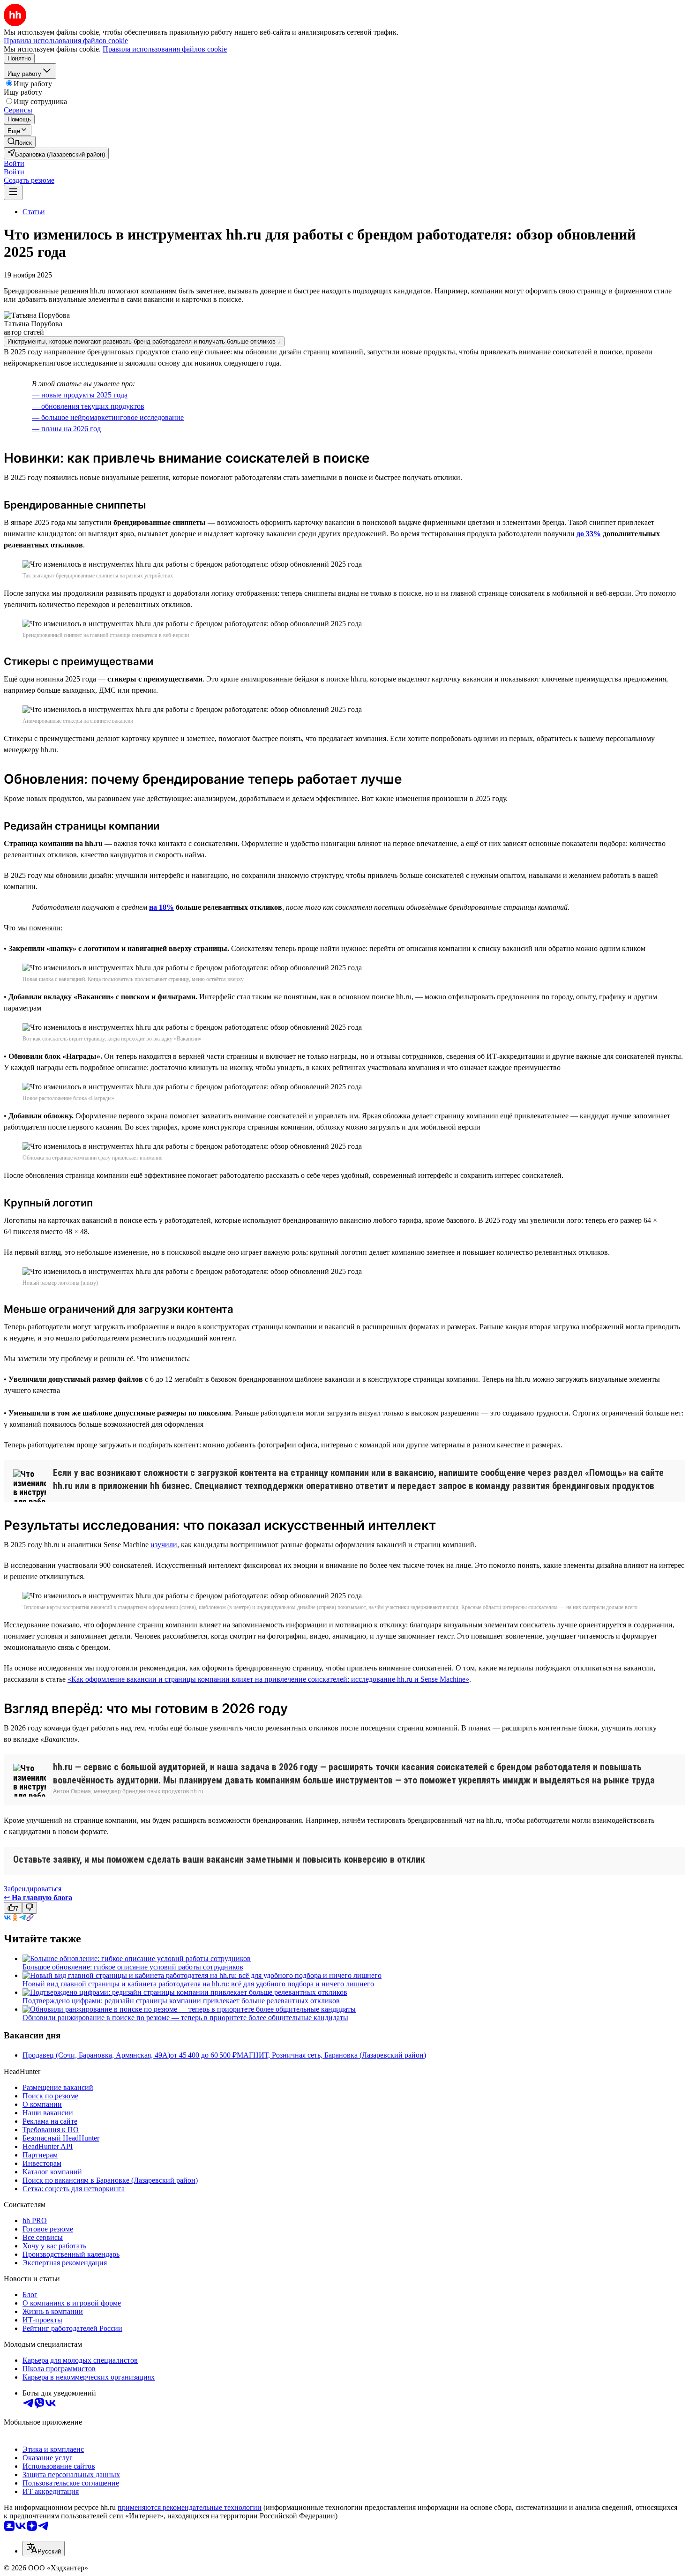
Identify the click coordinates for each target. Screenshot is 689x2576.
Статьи (34, 212)
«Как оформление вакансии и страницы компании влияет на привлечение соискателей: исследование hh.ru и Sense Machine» (268, 1679)
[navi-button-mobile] (13, 192)
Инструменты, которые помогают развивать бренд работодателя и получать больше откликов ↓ (144, 341)
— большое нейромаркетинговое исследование (108, 417)
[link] (20, 142)
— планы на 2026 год (66, 429)
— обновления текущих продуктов (88, 406)
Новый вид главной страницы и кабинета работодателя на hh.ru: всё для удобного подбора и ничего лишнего (198, 1984)
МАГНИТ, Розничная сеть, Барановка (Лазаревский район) (331, 2055)
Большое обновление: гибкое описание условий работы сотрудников (133, 1967)
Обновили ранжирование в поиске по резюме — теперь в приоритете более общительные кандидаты (185, 2018)
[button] (14, 163)
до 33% (589, 534)
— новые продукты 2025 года (80, 395)
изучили (164, 1545)
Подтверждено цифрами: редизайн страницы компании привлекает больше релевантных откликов (181, 2001)
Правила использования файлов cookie (165, 49)
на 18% (161, 907)
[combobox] (44, 2549)
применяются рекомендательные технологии (190, 2507)
